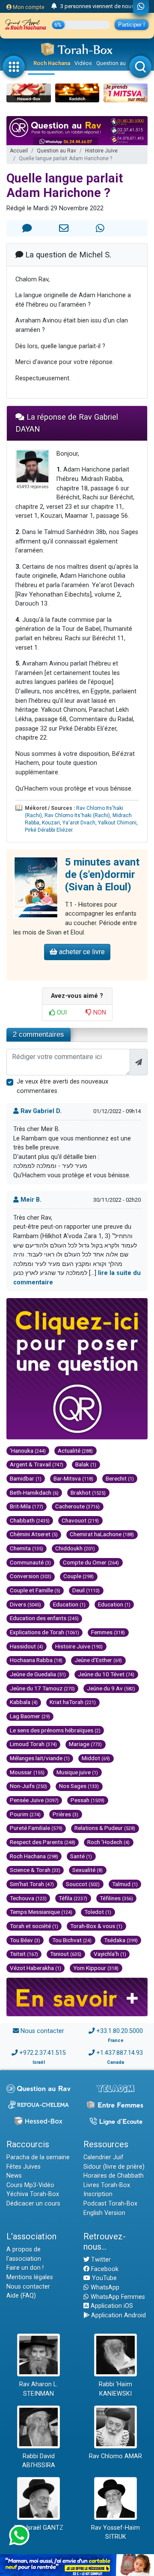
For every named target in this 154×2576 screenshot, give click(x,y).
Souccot (83, 1884)
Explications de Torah (44, 1632)
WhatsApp (104, 2288)
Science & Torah (35, 1870)
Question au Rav (116, 63)
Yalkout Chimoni (117, 823)
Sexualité (87, 1870)
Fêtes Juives (24, 2167)
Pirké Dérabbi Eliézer (49, 830)
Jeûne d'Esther (98, 1660)
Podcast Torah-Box (110, 2204)
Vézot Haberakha (36, 1968)
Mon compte (28, 7)
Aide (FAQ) (21, 2296)
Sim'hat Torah (32, 1884)
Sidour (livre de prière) (114, 2167)
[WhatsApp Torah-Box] (141, 7)
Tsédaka (121, 1940)
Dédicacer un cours (33, 2204)
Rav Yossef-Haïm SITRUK (115, 2533)
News (14, 2176)
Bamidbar (26, 1478)
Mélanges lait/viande (40, 1758)
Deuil (86, 1590)
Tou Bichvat (72, 1940)
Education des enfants (44, 1618)
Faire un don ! (25, 2268)
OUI (61, 1013)
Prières (65, 1814)
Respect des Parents (43, 1842)
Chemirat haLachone (102, 1534)
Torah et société (34, 1926)
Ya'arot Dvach (79, 823)
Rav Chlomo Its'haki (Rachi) (77, 815)
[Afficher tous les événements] (54, 6)
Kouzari (51, 823)
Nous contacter (42, 2031)
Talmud (125, 1884)
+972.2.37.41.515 (43, 2053)
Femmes (108, 1632)
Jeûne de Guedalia (38, 1674)
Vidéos (83, 63)
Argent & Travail (37, 1464)
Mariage (85, 1744)
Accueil (19, 151)
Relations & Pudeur (105, 1828)
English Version (104, 2213)
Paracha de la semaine (38, 2157)
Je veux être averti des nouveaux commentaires (62, 1086)
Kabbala (24, 1702)
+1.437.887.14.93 (120, 2053)
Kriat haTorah (73, 1702)
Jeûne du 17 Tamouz (42, 1688)
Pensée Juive (34, 1800)
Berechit (120, 1478)
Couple (78, 1576)
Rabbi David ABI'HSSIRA (39, 2461)
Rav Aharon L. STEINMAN (38, 2389)
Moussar (27, 1772)
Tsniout (66, 1954)
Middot (96, 1758)
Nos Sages (79, 1786)
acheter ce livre (81, 952)
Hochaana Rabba (36, 1660)
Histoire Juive (101, 151)
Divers (25, 1604)
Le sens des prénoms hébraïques (55, 1730)
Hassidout (27, 1646)
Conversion (31, 1576)
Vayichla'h (110, 1954)
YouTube (104, 2278)
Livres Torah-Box (107, 2185)
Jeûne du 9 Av (111, 1688)
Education (69, 1604)
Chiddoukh (75, 1548)
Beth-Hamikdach (34, 1492)
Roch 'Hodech (108, 1842)
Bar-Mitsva (73, 1478)
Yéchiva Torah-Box (33, 2194)
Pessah (87, 1800)
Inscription (98, 2194)
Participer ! (132, 25)
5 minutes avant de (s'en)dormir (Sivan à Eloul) (102, 875)
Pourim (25, 1814)
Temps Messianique (41, 1912)
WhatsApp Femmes (117, 2297)
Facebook (104, 2269)
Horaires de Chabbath (114, 2176)
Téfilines (116, 1898)
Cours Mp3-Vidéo (30, 2185)
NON (99, 1013)
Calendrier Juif (104, 2157)
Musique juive (77, 1772)
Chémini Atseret (34, 1534)
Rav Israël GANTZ (39, 2528)
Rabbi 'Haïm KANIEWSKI (115, 2389)
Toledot (98, 1912)
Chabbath (30, 1520)
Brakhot (88, 1492)
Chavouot (80, 1520)
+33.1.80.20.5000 (120, 2031)
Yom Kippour (96, 1968)
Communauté (30, 1562)
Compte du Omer (91, 1562)
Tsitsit (24, 1954)
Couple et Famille (35, 1590)
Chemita (27, 1548)
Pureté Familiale (36, 1828)
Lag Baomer (30, 1716)
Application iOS (111, 2306)
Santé (81, 1856)
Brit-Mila (27, 1506)
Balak (86, 1464)
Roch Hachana (52, 63)
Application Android (118, 2315)
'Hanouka (28, 1451)
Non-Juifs (28, 1786)
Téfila (73, 1898)
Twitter (100, 2260)
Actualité (75, 1451)
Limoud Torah (33, 1744)
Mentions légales (30, 2277)
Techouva (28, 1898)
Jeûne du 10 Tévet (106, 1674)
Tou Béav (25, 1940)
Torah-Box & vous (96, 1926)
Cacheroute (77, 1506)
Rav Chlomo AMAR (115, 2456)
